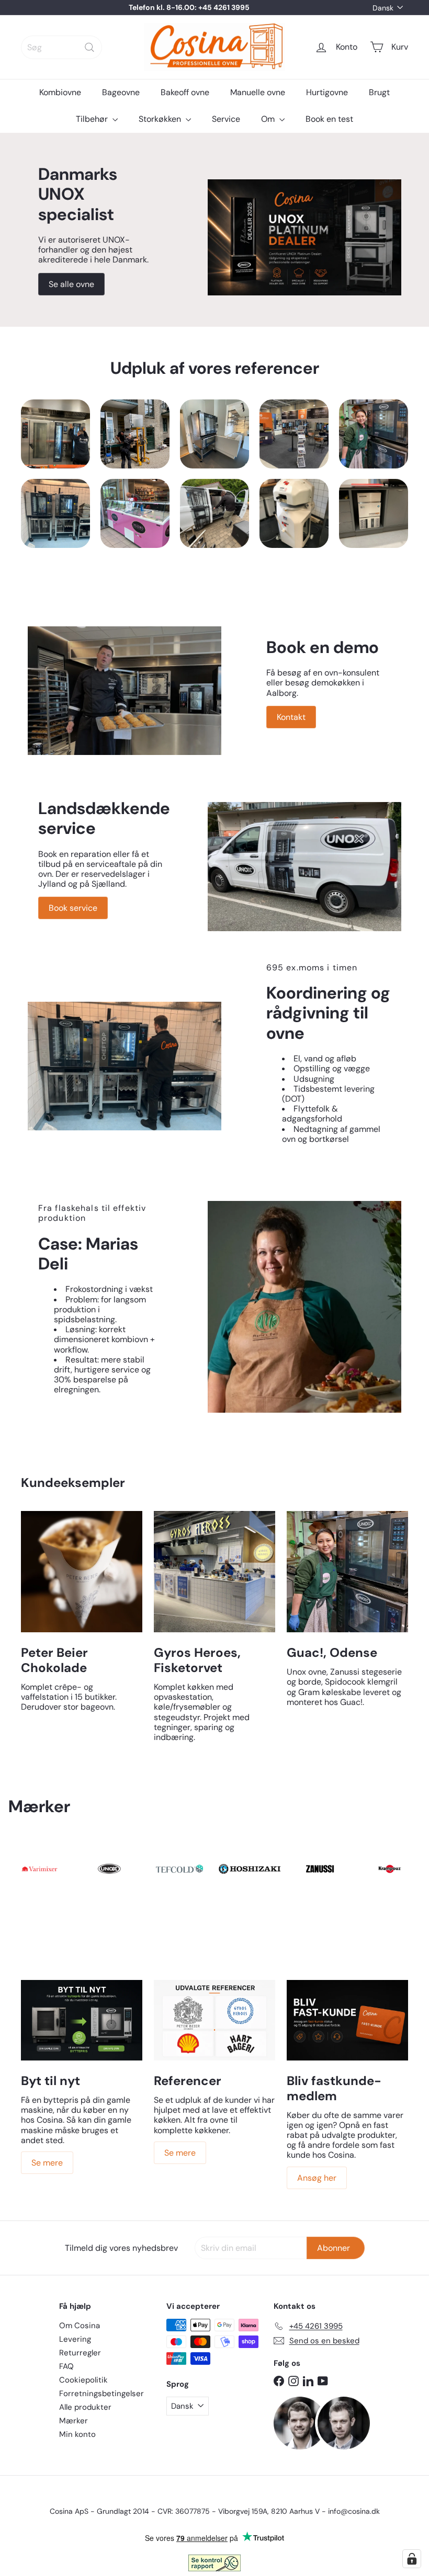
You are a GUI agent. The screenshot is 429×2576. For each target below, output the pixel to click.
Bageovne (121, 92)
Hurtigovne (327, 92)
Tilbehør (93, 119)
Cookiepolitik (83, 2380)
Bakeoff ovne (185, 92)
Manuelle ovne (258, 92)
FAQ (66, 2366)
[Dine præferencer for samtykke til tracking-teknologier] (412, 2559)
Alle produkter (85, 2407)
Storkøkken (161, 119)
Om (269, 119)
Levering (75, 2339)
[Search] (89, 47)
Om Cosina (80, 2326)
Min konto (77, 2434)
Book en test (329, 119)
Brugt (379, 92)
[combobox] (61, 47)
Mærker (74, 2421)
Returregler (80, 2353)
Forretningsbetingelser (101, 2394)
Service (226, 119)
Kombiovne (60, 92)
